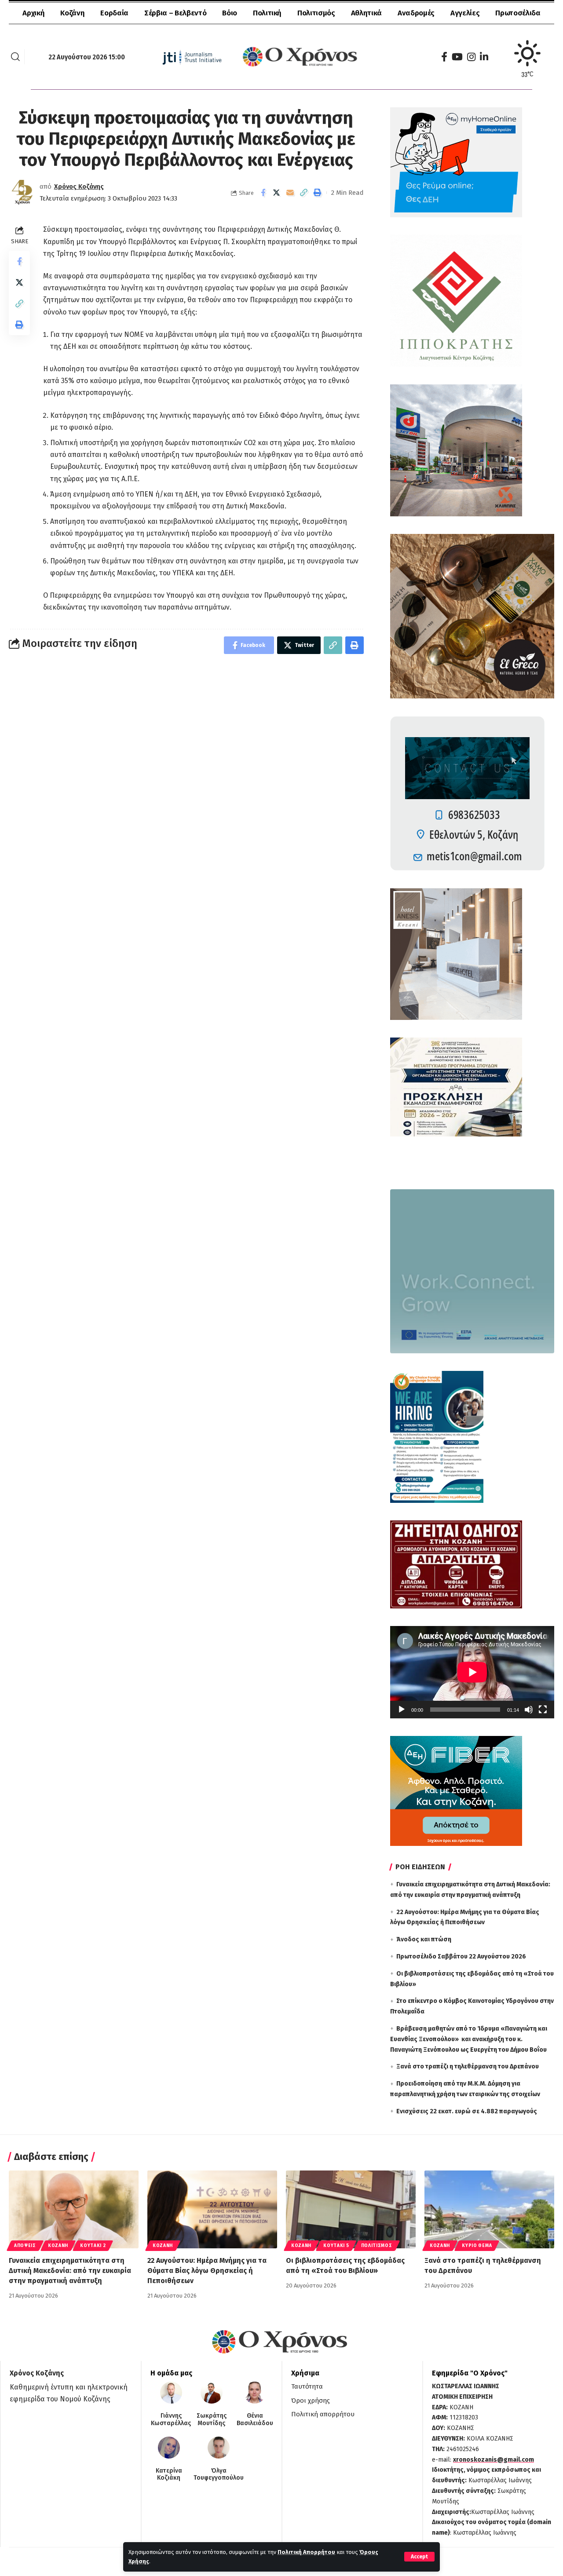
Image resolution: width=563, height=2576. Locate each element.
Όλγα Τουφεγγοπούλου (219, 2475)
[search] (15, 57)
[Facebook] (444, 57)
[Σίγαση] (529, 1710)
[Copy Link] (304, 193)
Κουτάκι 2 (93, 2246)
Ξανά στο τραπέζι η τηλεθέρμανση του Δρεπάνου (468, 2066)
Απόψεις (25, 2246)
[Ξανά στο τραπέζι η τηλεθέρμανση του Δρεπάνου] (489, 2209)
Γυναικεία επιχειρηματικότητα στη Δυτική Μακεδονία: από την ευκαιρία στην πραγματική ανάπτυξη (70, 2271)
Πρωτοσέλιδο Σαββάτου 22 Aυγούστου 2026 (461, 1957)
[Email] (290, 193)
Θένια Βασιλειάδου (255, 2420)
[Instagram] (471, 57)
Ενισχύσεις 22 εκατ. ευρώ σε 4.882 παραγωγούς (467, 2111)
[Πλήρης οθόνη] (543, 1710)
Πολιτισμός (377, 2246)
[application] (472, 1672)
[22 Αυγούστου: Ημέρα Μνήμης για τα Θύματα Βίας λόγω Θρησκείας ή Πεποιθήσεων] (212, 2209)
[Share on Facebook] (263, 193)
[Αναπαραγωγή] (402, 1710)
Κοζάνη (58, 2246)
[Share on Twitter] (277, 193)
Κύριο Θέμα (477, 2246)
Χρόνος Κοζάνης (79, 186)
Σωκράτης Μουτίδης (212, 2420)
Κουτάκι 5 (336, 2246)
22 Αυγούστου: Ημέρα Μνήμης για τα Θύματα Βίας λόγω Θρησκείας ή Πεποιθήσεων (207, 2271)
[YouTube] (457, 57)
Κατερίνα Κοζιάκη (169, 2475)
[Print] (318, 193)
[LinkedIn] (484, 57)
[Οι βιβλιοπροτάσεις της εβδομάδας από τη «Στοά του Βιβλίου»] (351, 2209)
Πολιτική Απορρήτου (306, 2552)
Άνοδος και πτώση (424, 1939)
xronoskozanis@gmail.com (494, 2460)
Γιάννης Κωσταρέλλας (171, 2420)
